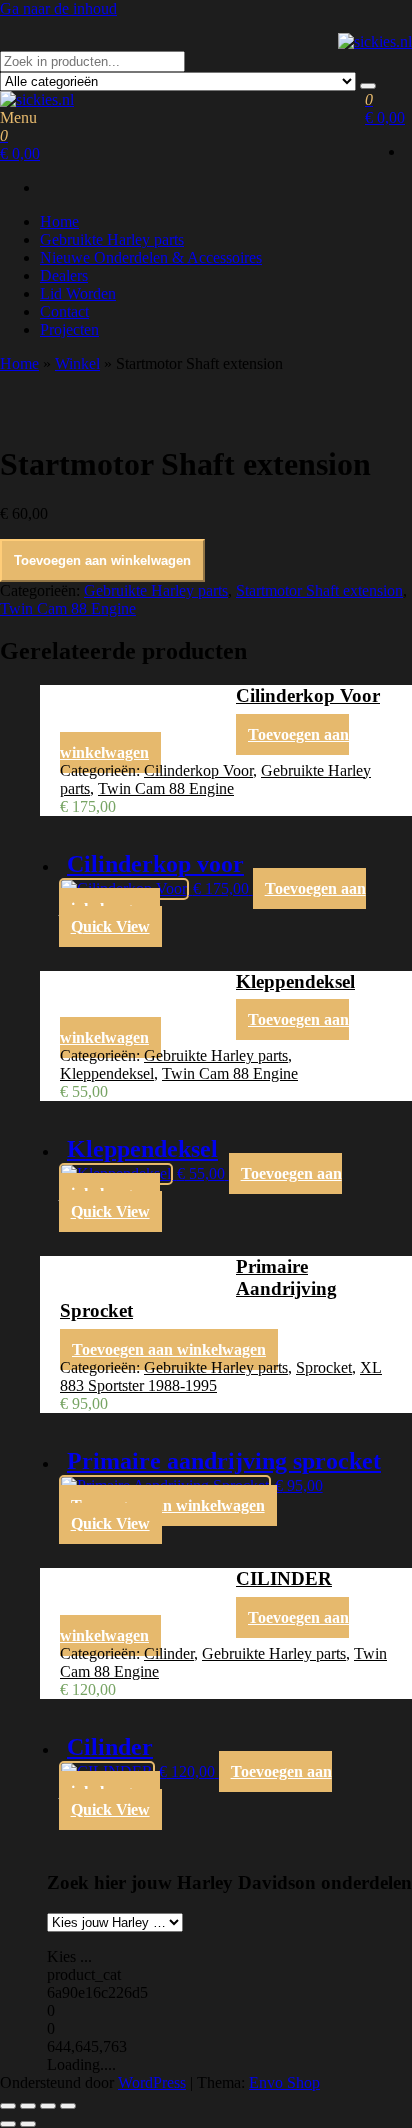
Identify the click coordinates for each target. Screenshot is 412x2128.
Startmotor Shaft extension (319, 590)
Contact (64, 311)
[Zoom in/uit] (8, 2106)
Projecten (69, 329)
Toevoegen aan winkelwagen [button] (169, 1349)
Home (59, 221)
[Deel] (48, 2106)
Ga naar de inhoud (58, 8)
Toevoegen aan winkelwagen (102, 560)
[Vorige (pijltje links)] (8, 2124)
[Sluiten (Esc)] (68, 2106)
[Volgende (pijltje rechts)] (28, 2124)
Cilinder (169, 1653)
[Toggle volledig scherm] (28, 2106)
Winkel (77, 363)
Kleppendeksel (107, 1073)
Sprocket (324, 1367)
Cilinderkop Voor (198, 770)
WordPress (152, 2082)
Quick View (110, 926)
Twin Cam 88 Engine (68, 608)
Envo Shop (284, 2082)
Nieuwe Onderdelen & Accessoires (151, 257)
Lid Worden (78, 293)
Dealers (64, 275)
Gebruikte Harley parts (112, 239)
